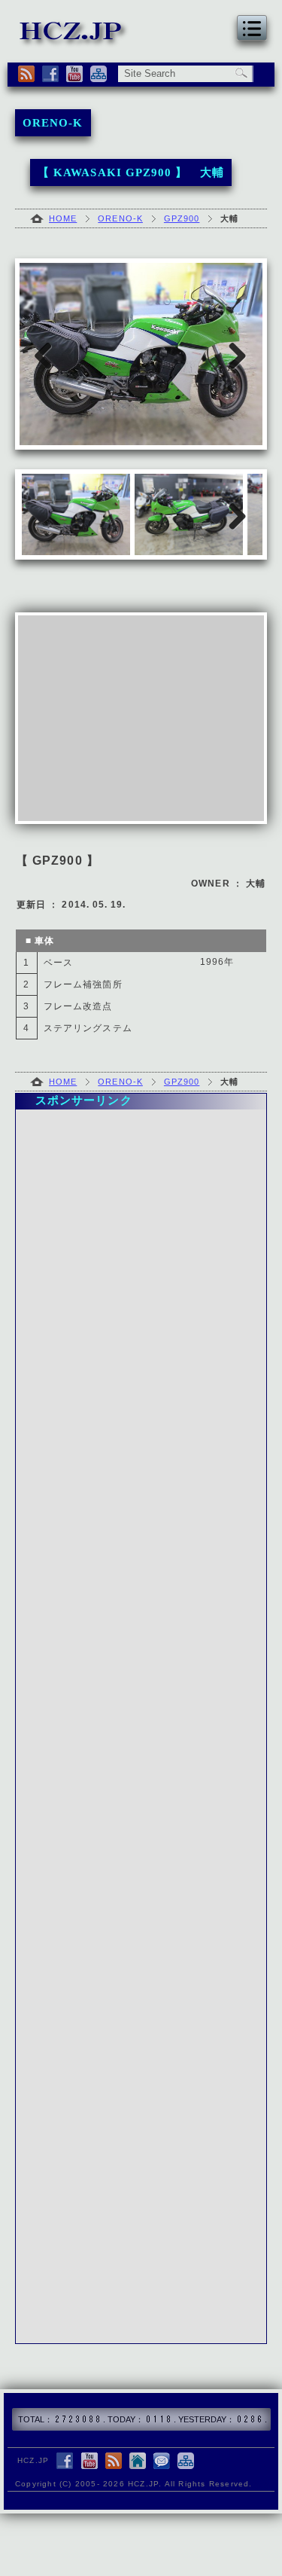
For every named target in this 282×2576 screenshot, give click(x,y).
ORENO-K (120, 218)
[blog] (114, 2462)
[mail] (162, 2462)
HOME (63, 218)
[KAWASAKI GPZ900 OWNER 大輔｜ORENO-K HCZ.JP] (74, 40)
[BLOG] (26, 74)
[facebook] (50, 74)
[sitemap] (99, 74)
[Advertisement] (141, 718)
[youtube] (74, 74)
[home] (138, 2462)
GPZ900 (182, 218)
